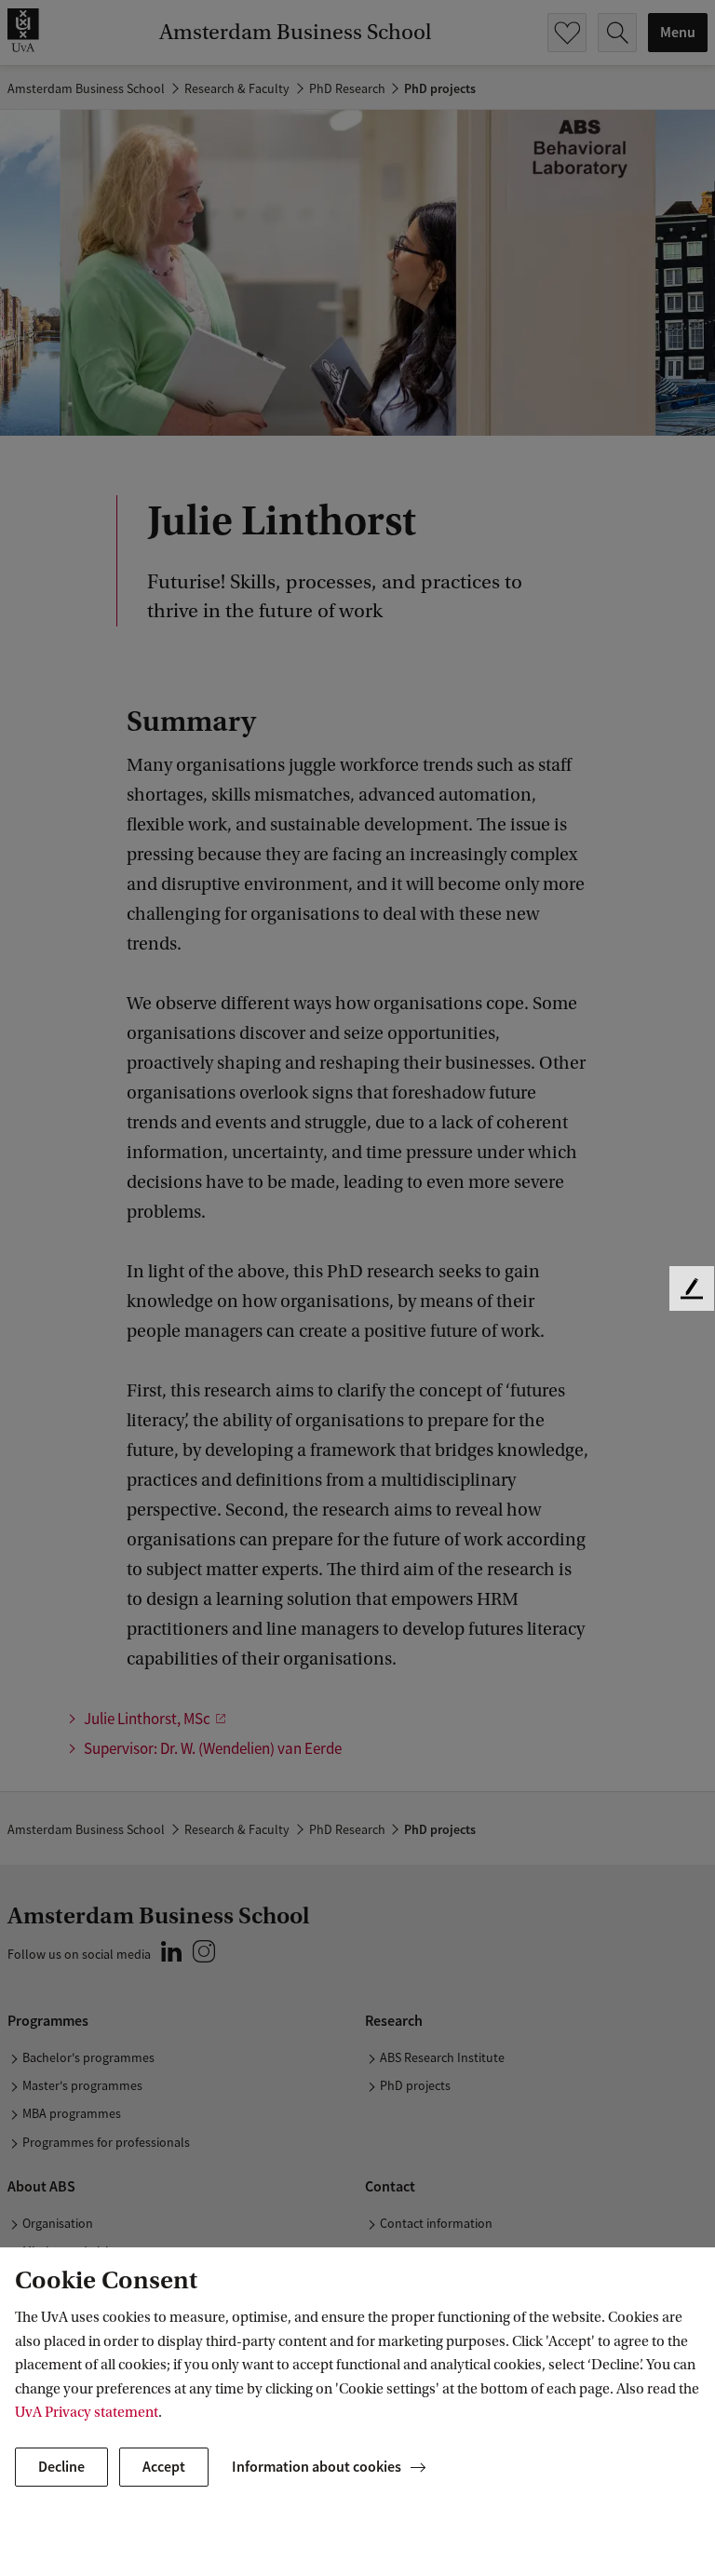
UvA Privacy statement (87, 2412)
